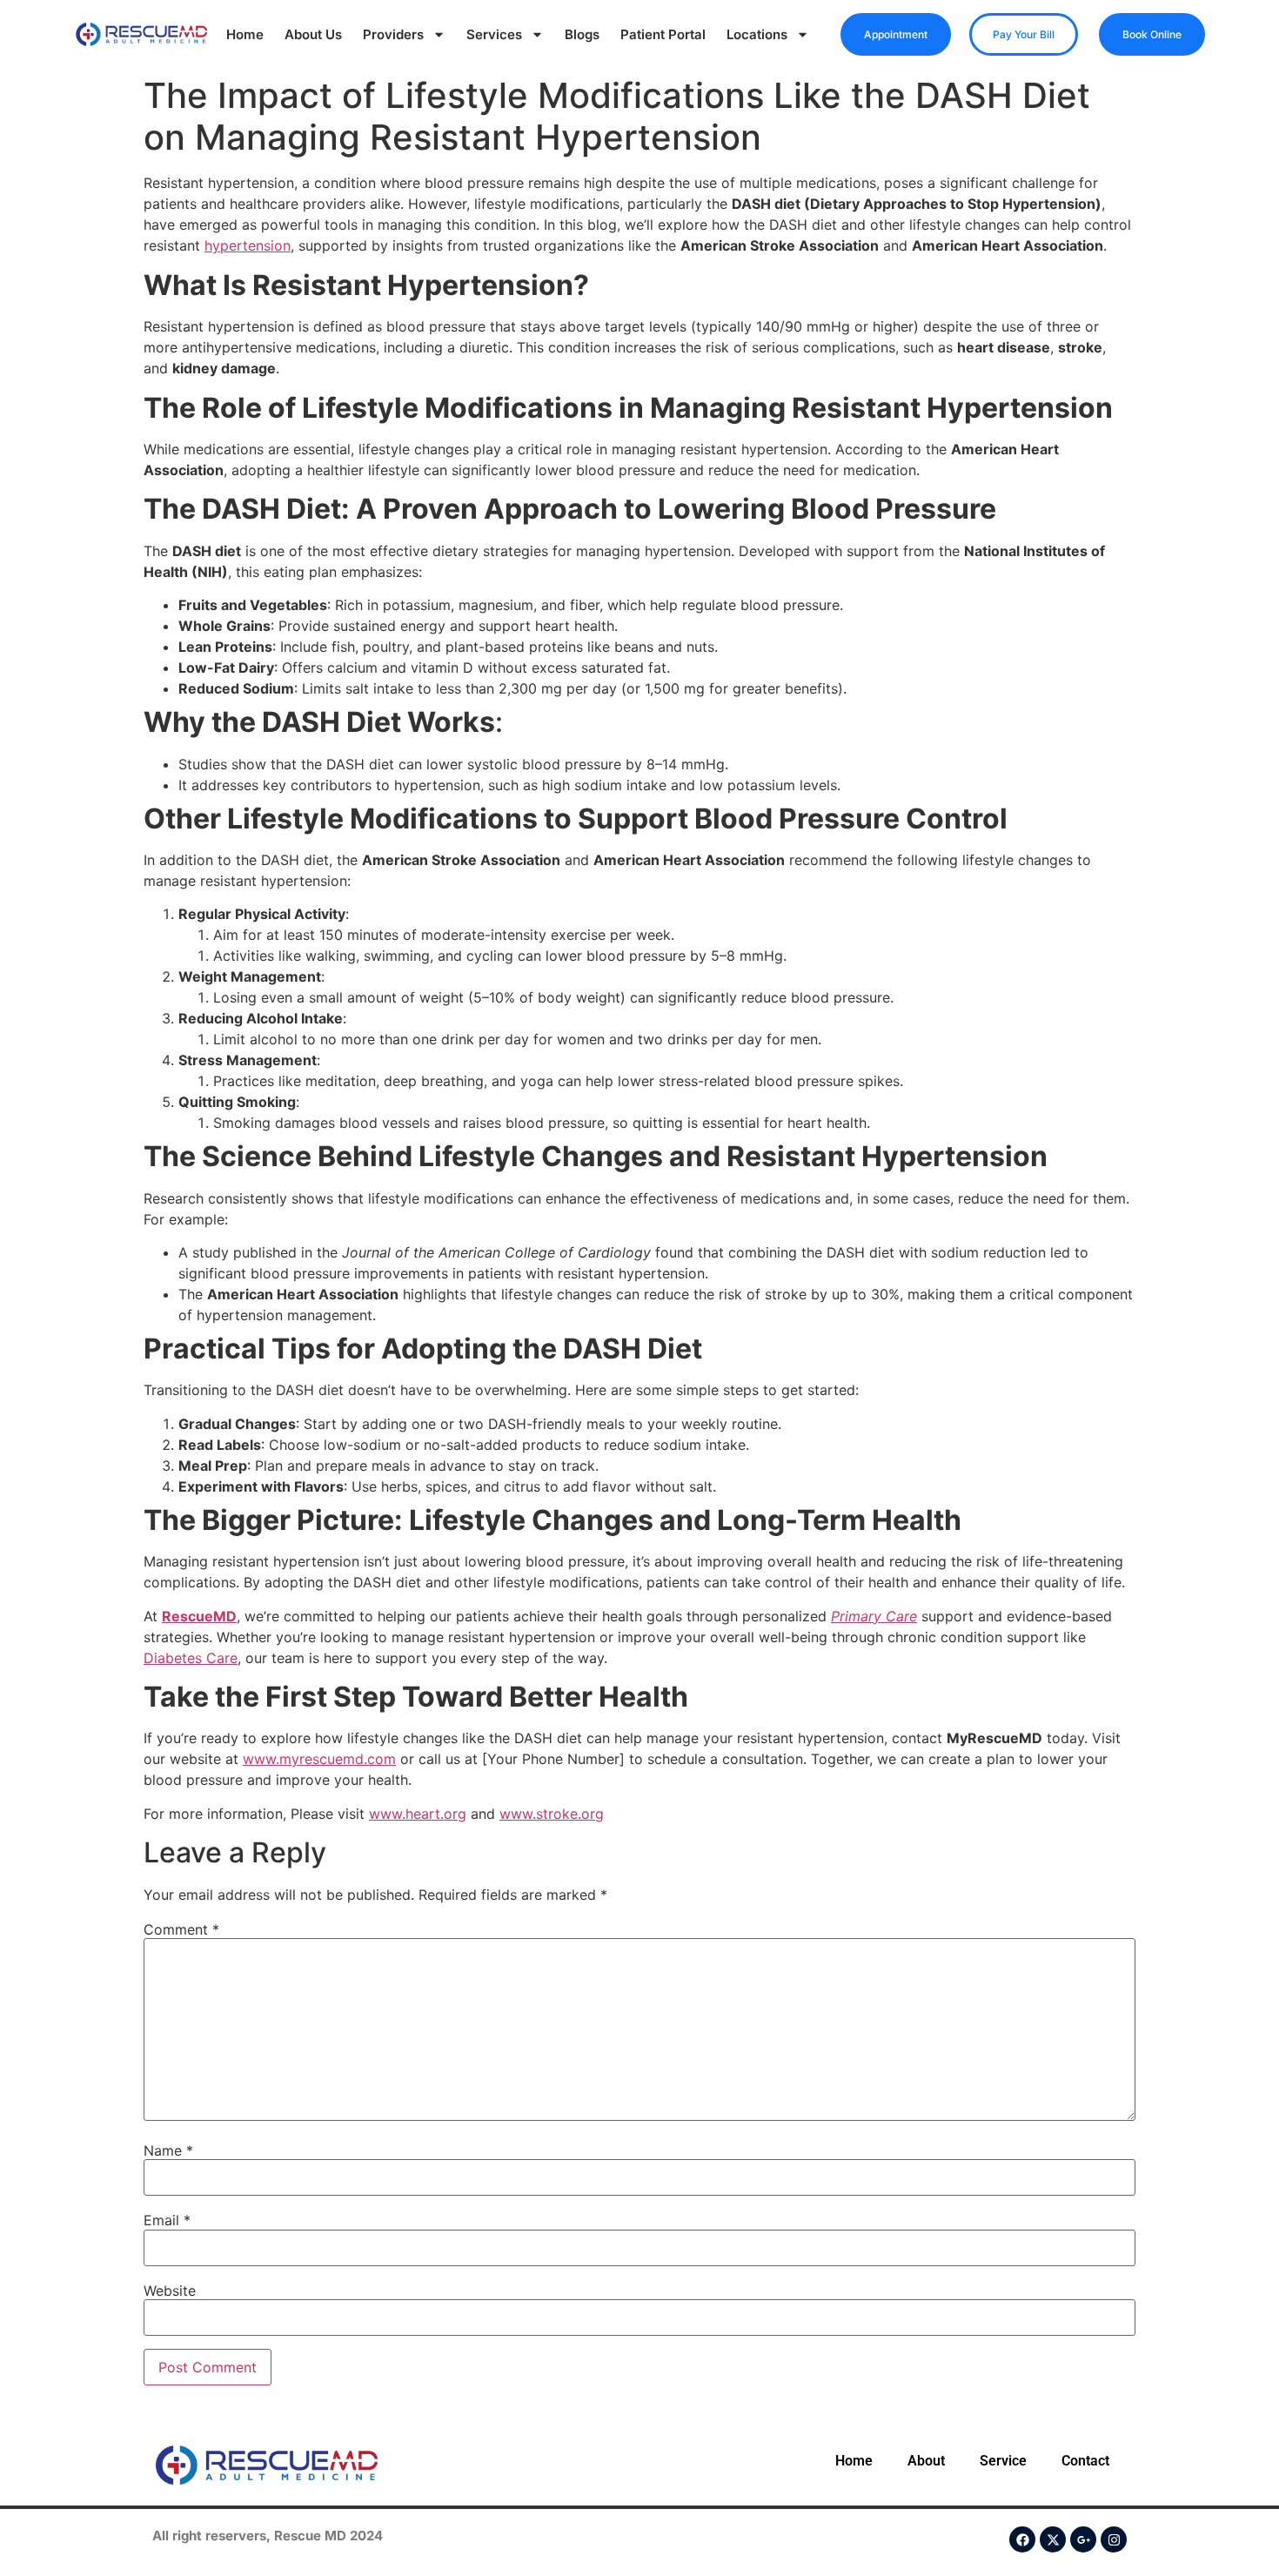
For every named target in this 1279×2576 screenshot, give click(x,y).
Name (168, 2150)
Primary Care (874, 1616)
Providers (393, 34)
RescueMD (199, 1616)
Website (170, 2291)
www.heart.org (418, 1814)
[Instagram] (1114, 2539)
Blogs (582, 34)
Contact (1085, 2461)
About (926, 2461)
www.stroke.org (552, 1814)
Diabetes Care (191, 1658)
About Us (313, 34)
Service (1003, 2461)
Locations (757, 34)
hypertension (248, 245)
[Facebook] (1022, 2539)
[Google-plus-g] (1083, 2539)
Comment (181, 1929)
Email (167, 2220)
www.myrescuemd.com (319, 1759)
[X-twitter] (1053, 2539)
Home (245, 34)
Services (494, 34)
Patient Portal (663, 34)
